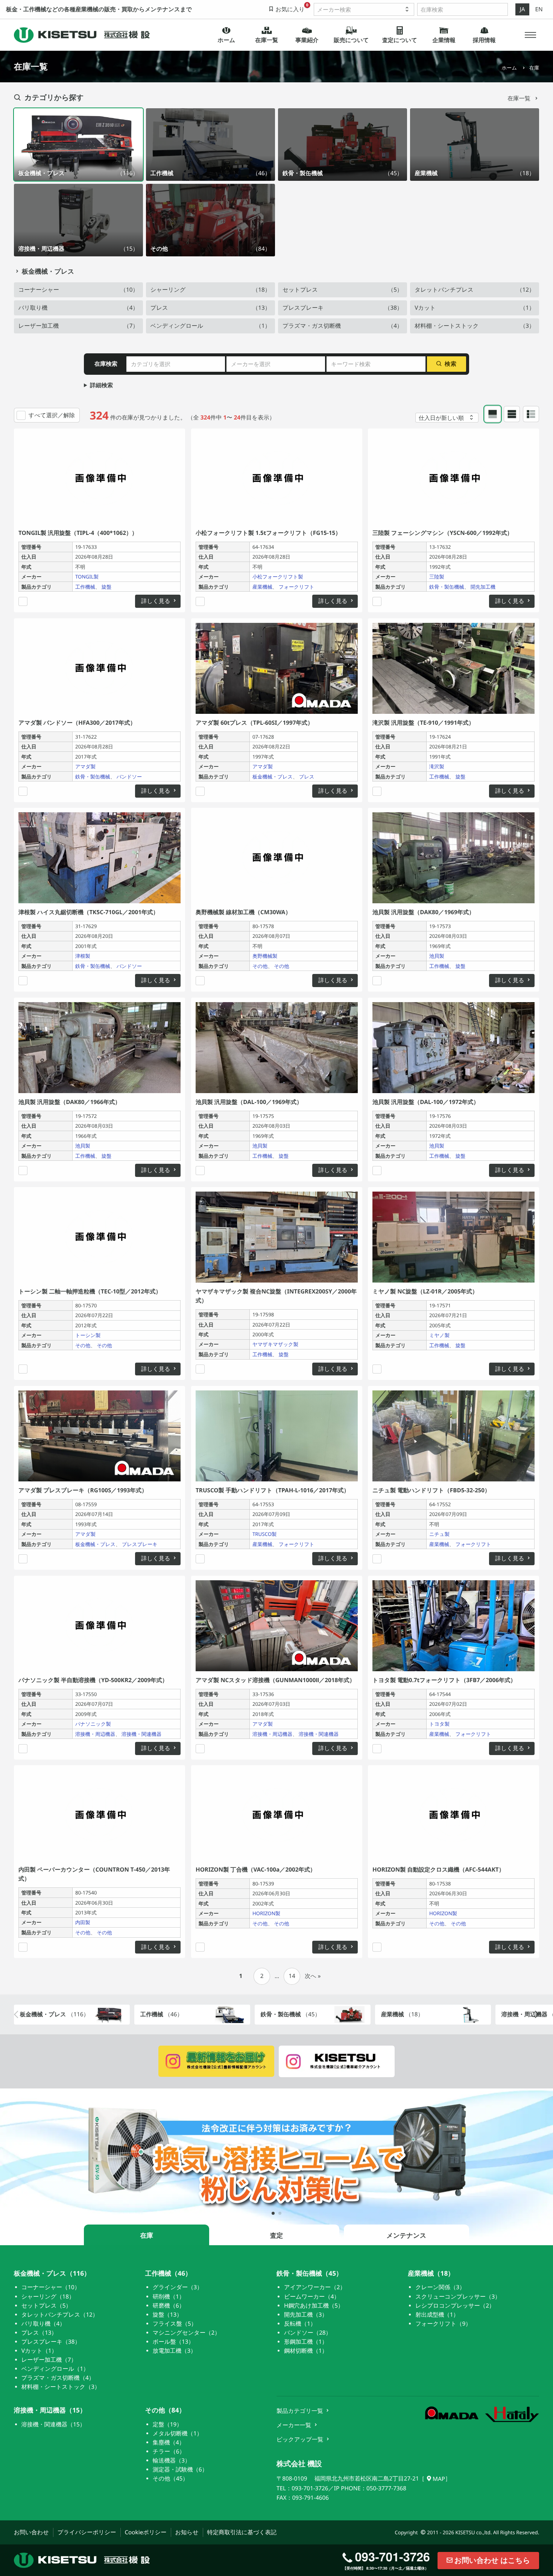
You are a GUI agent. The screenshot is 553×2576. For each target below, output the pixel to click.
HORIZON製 (266, 1913)
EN (539, 9)
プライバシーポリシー (87, 2532)
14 (292, 1976)
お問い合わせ (31, 2532)
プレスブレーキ (140, 1544)
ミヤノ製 (439, 1336)
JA (523, 9)
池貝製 (437, 956)
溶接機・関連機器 (141, 1734)
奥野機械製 (264, 956)
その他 (260, 966)
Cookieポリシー (145, 2532)
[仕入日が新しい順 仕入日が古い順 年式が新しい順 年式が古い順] (447, 418)
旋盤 (106, 587)
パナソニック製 (93, 1724)
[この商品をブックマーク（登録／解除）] (23, 601)
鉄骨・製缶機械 (447, 587)
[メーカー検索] (364, 9)
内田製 (83, 1922)
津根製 (83, 956)
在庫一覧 (520, 98)
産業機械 (262, 587)
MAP (439, 2479)
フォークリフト (296, 587)
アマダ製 (85, 766)
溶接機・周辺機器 (95, 1734)
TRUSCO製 (264, 1534)
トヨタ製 (439, 1724)
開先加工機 (483, 587)
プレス (306, 777)
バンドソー (129, 777)
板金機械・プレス (48, 272)
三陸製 (437, 577)
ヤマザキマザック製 (275, 1345)
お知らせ (187, 2532)
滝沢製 (437, 766)
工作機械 (85, 587)
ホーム (509, 68)
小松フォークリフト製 (277, 577)
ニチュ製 (439, 1534)
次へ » (313, 1976)
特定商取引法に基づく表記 (242, 2532)
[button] (531, 35)
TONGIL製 (87, 577)
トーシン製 (88, 1336)
